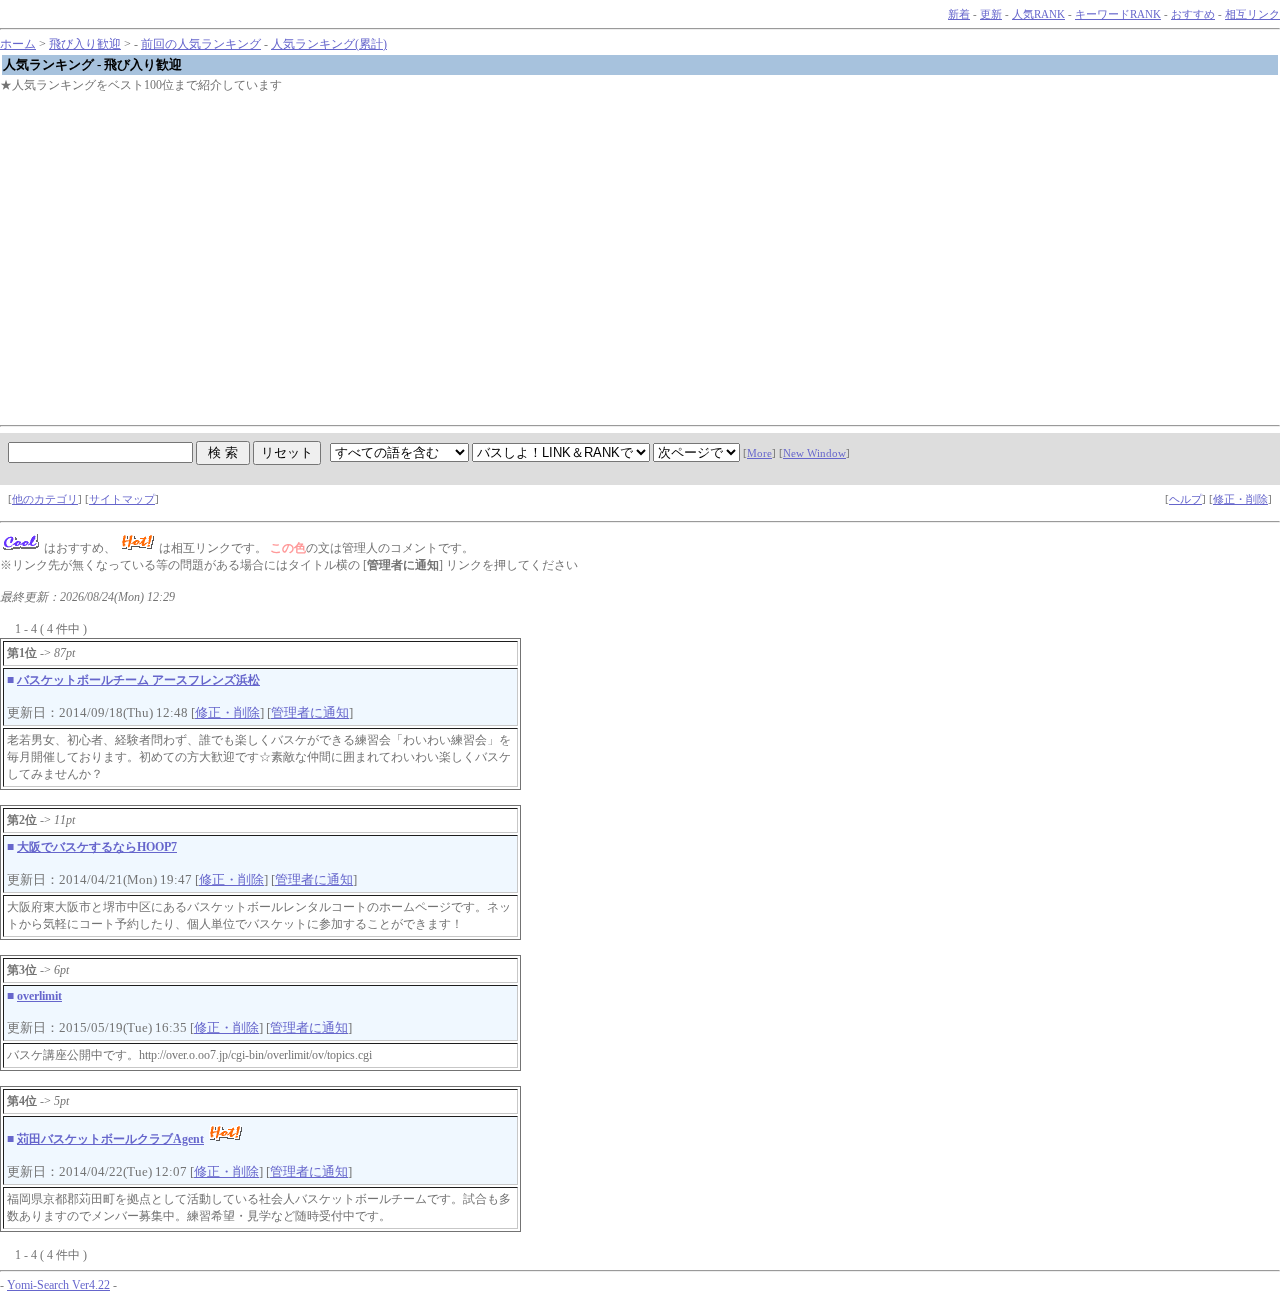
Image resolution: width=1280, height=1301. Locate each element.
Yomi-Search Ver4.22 (58, 1285)
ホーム (18, 44)
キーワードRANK (1118, 14)
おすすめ (1193, 14)
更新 (991, 14)
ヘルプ (1185, 499)
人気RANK (1038, 14)
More (759, 453)
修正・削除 (1240, 499)
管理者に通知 (310, 712)
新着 (959, 14)
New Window (814, 453)
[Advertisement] (600, 249)
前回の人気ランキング (201, 44)
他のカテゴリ (45, 499)
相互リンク (1252, 14)
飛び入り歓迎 (85, 44)
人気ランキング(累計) (329, 44)
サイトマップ (122, 499)
